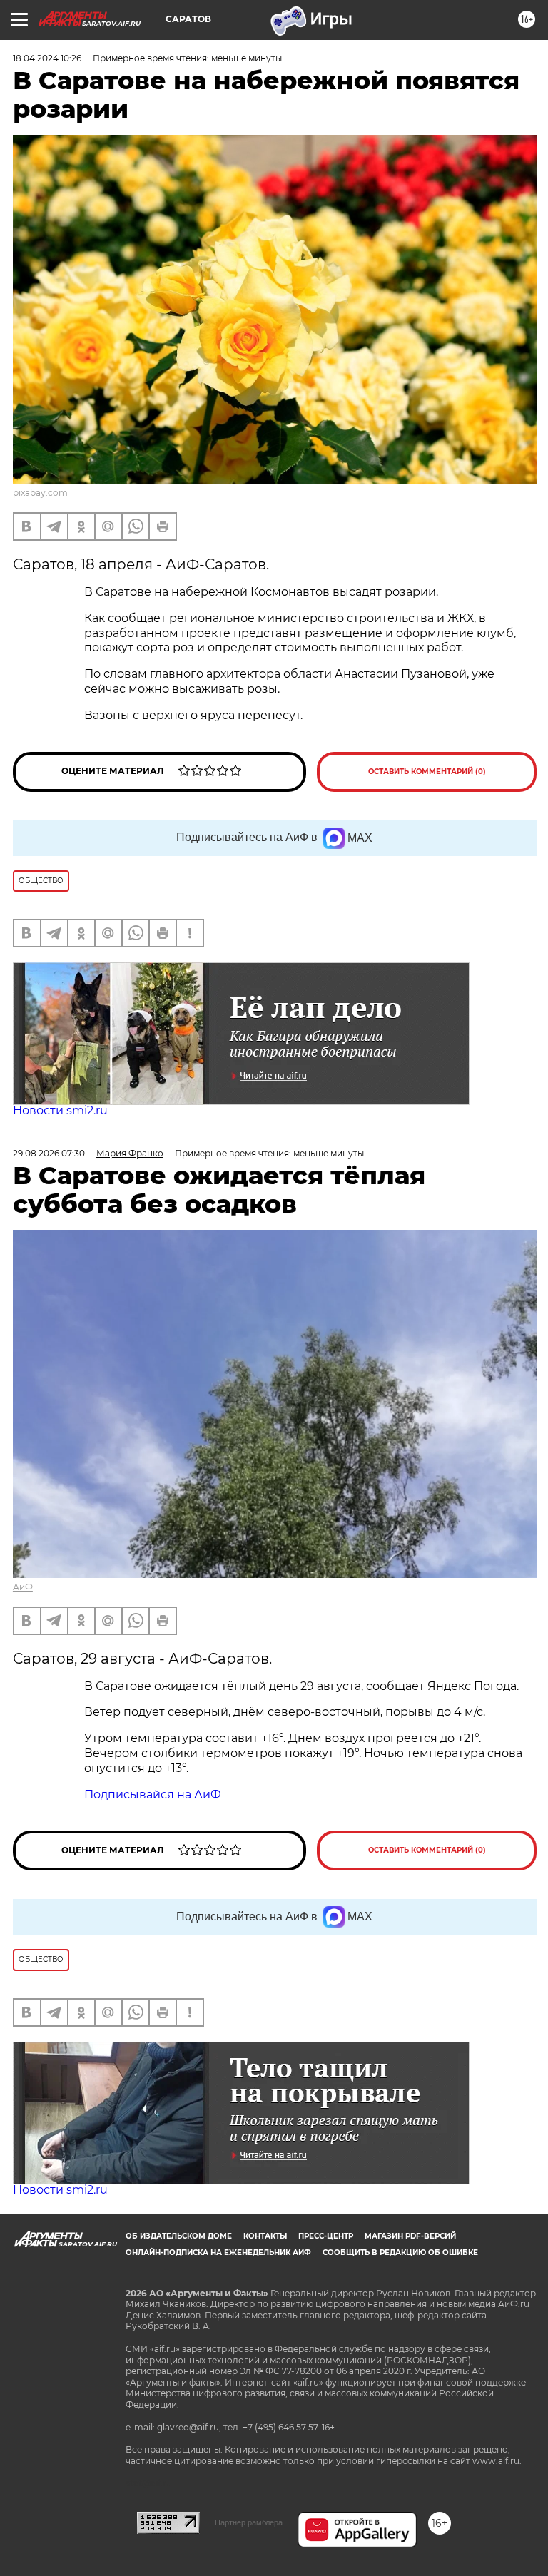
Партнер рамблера (249, 2522)
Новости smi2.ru (60, 1110)
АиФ (23, 1587)
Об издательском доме (179, 2236)
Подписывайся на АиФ (153, 1794)
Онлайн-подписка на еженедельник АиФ (218, 2252)
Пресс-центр (326, 2236)
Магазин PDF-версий (410, 2236)
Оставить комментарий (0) (427, 772)
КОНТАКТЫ (265, 2236)
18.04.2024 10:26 (47, 58)
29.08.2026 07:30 (49, 1153)
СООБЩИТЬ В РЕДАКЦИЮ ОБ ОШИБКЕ (400, 2252)
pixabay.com (40, 493)
